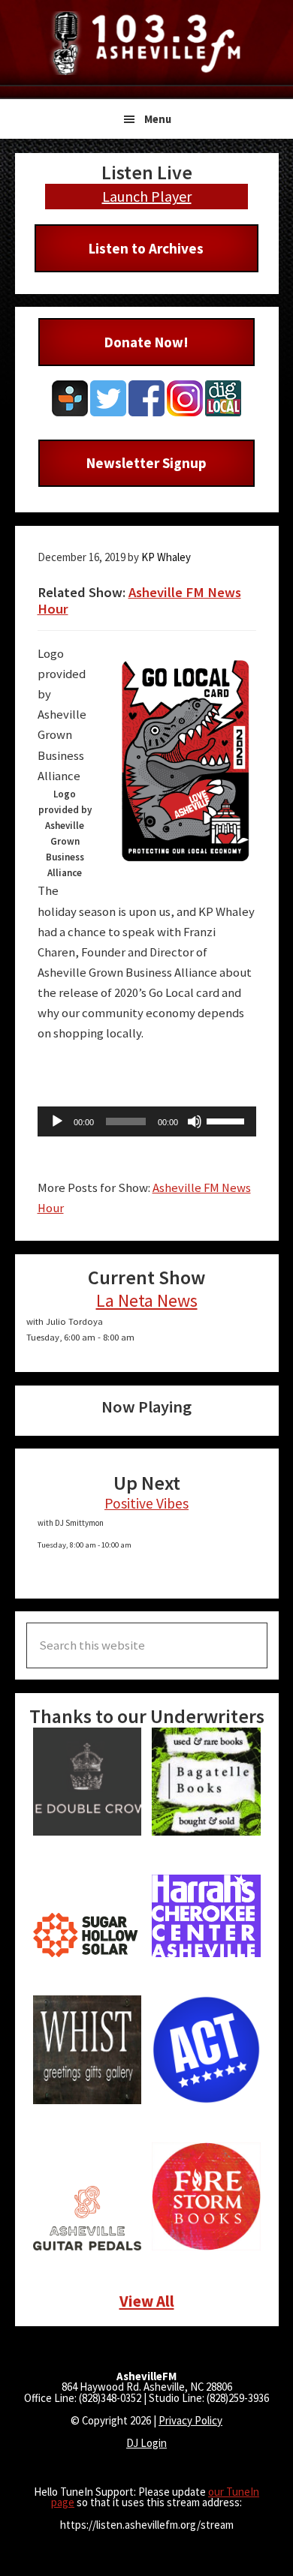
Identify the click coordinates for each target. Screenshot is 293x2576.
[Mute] (195, 1121)
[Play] (57, 1121)
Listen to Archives (146, 248)
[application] (147, 1121)
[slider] (228, 1120)
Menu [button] (158, 119)
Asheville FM (146, 43)
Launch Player (147, 196)
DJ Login (146, 2443)
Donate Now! (146, 342)
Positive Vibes (146, 1503)
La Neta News (147, 1300)
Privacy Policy (190, 2420)
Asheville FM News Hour (139, 600)
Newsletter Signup (146, 463)
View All (147, 2301)
